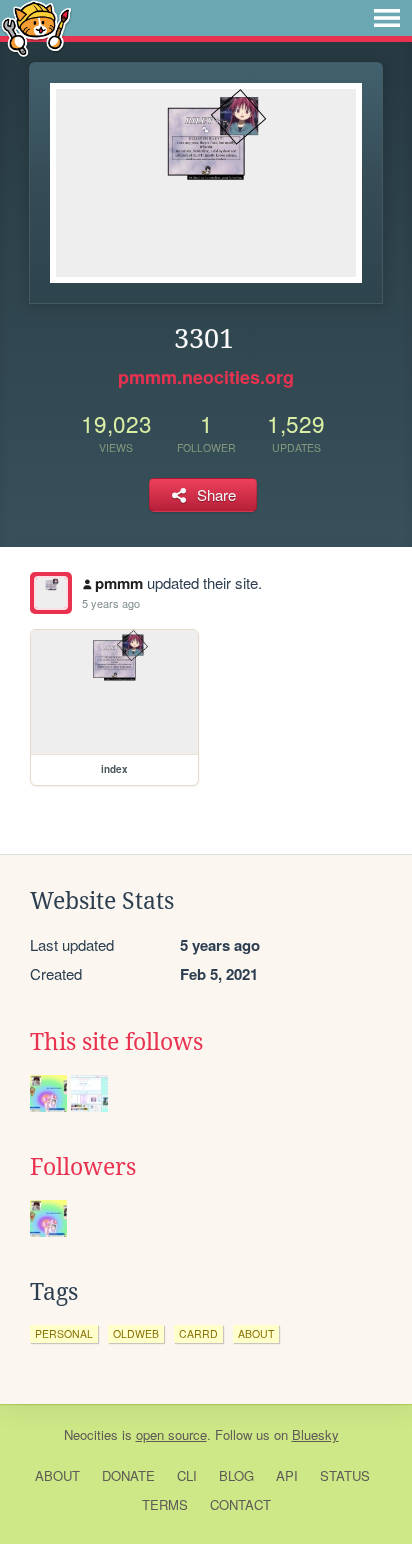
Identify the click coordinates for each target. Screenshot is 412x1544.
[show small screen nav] (387, 18)
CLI (187, 1475)
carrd (198, 1333)
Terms (165, 1504)
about (256, 1333)
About (57, 1475)
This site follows (116, 1042)
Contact (240, 1504)
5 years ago (111, 603)
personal (64, 1333)
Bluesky (315, 1434)
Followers (83, 1167)
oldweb (136, 1333)
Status (345, 1475)
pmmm (119, 583)
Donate (128, 1475)
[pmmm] (51, 593)
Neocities (91, 1434)
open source (171, 1434)
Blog (236, 1475)
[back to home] (36, 27)
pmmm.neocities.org (206, 377)
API (287, 1475)
